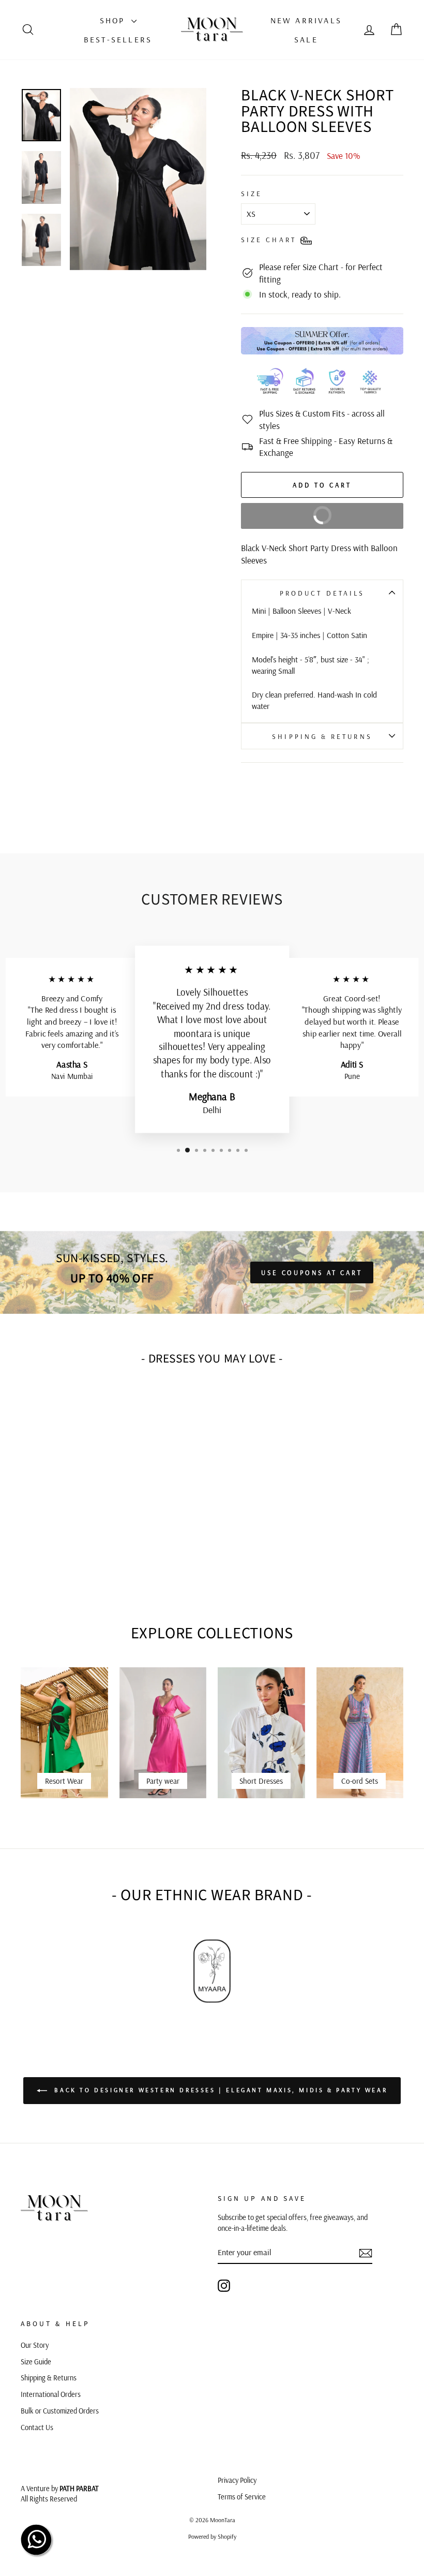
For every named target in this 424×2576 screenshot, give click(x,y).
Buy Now (352, 520)
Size (252, 193)
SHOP (114, 20)
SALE (306, 39)
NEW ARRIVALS (306, 20)
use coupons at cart (312, 1272)
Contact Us (37, 2427)
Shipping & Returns (322, 736)
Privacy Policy (237, 2480)
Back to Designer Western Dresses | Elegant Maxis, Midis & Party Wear (219, 2090)
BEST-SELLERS (118, 39)
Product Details (322, 593)
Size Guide (36, 2362)
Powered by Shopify (212, 2536)
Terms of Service (242, 2497)
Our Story (35, 2345)
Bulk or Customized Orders (60, 2411)
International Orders (51, 2394)
